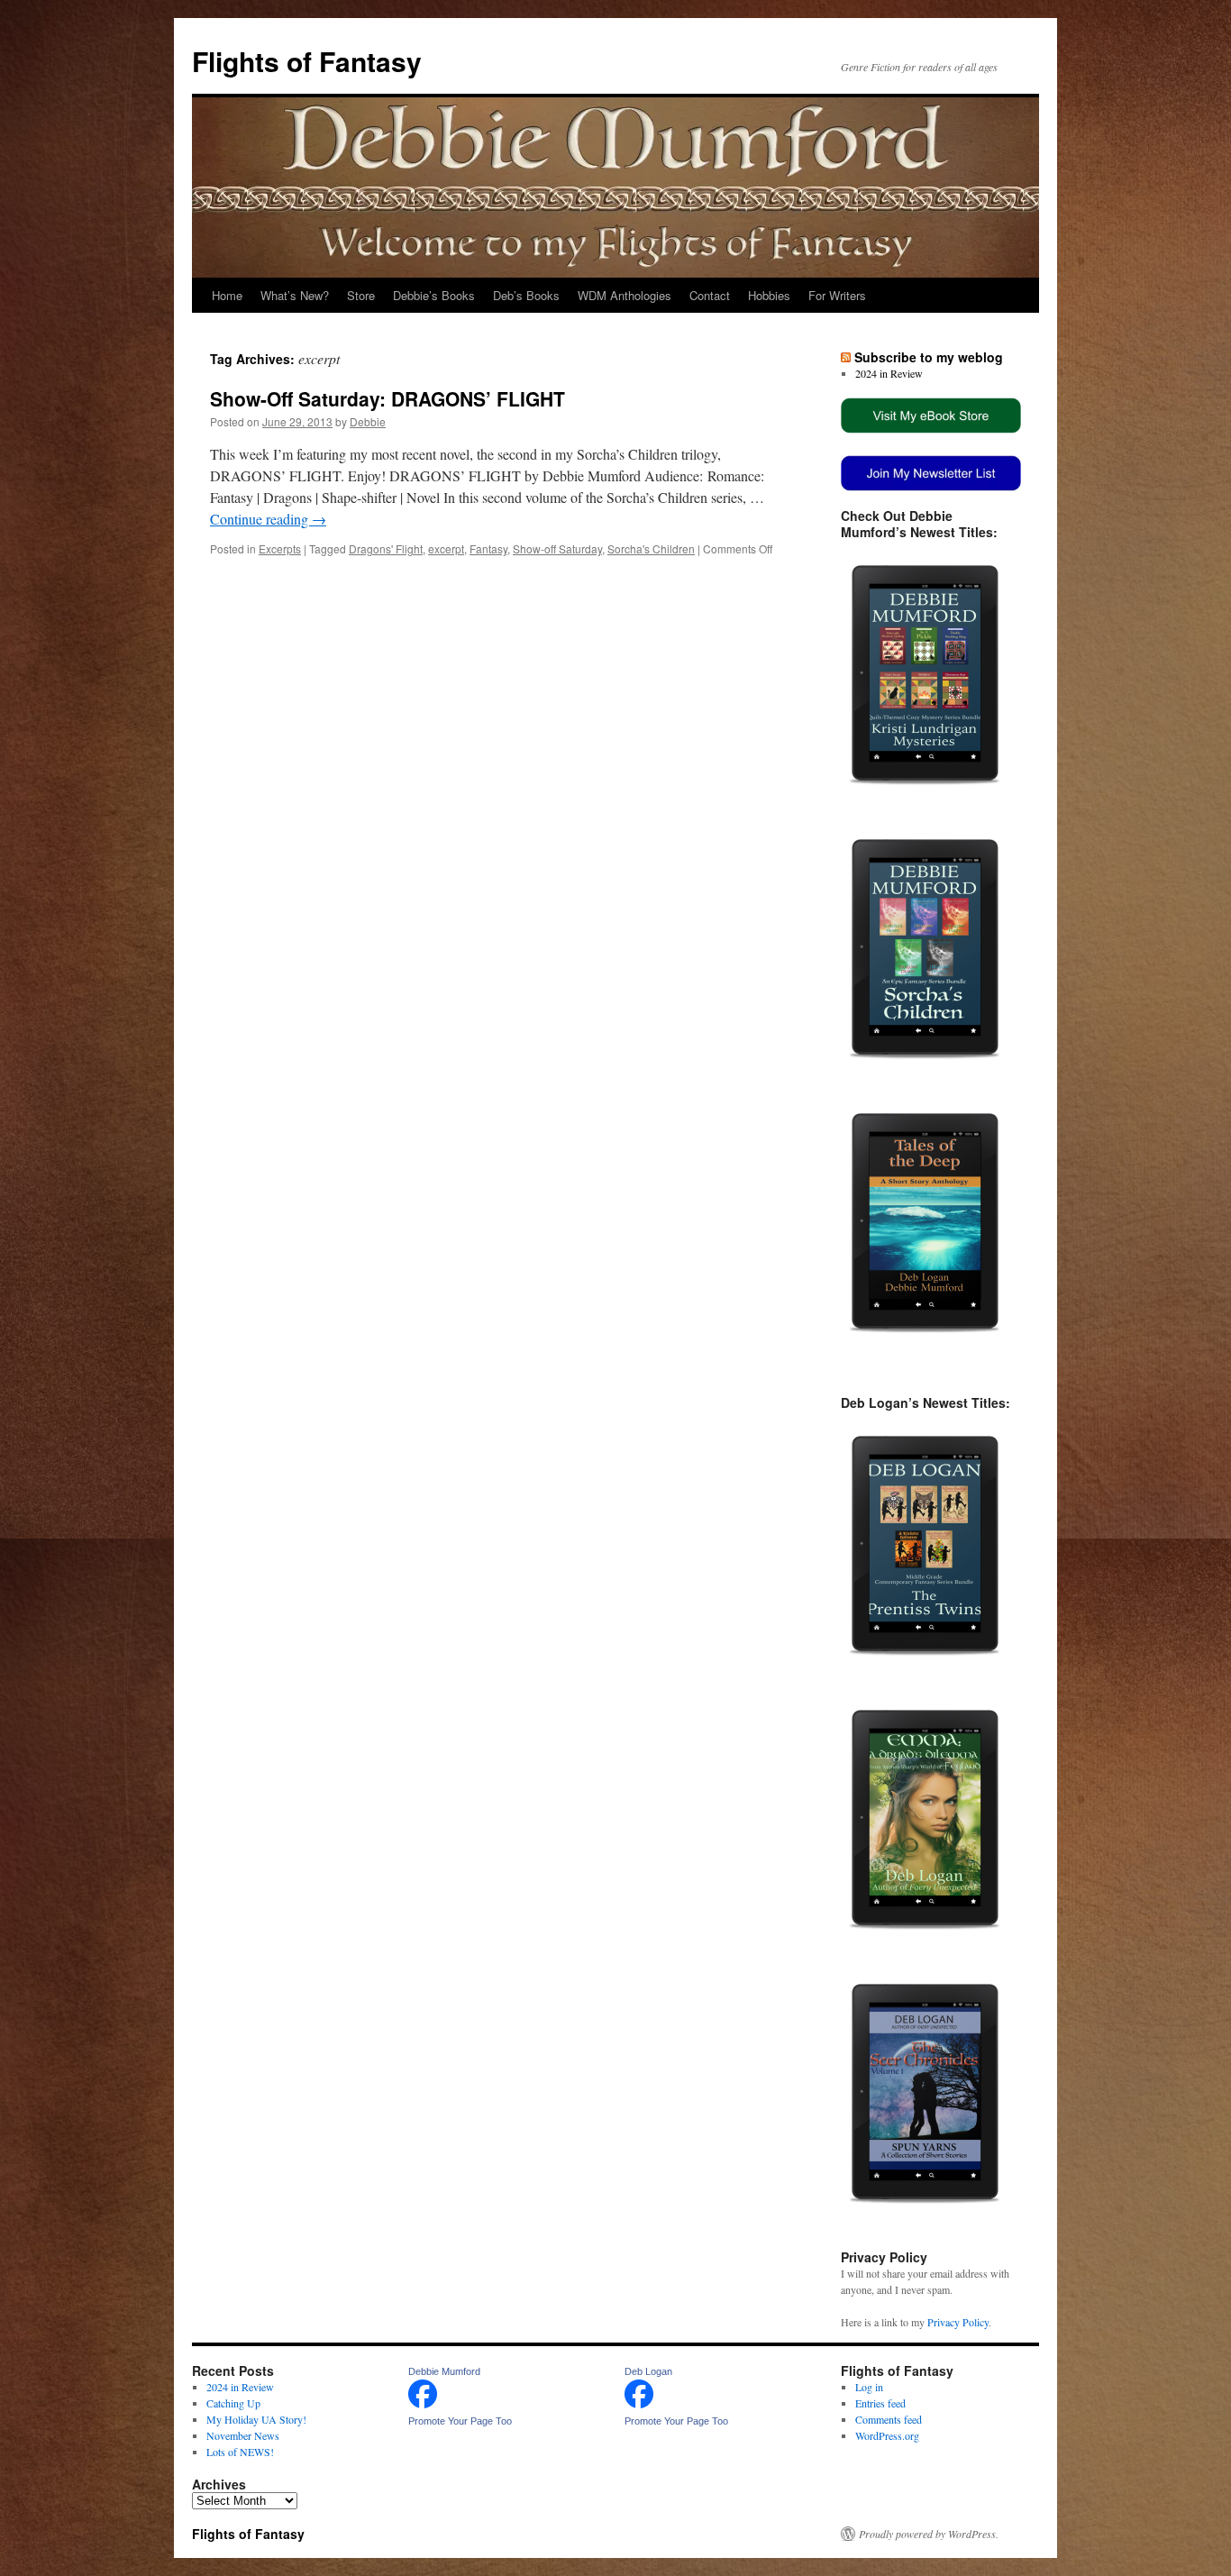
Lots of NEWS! (240, 2452)
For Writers (837, 295)
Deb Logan (648, 2371)
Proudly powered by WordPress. (929, 2534)
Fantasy (488, 548)
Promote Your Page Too (460, 2421)
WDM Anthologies (625, 295)
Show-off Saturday (557, 548)
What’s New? (295, 295)
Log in (869, 2387)
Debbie (368, 421)
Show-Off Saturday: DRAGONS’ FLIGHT (388, 398)
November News (243, 2435)
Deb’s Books (526, 295)
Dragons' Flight (386, 548)
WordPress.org (887, 2435)
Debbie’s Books (434, 295)
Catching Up (233, 2403)
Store (361, 295)
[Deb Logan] (639, 2404)
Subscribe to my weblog (929, 357)
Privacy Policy (958, 2322)
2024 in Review (889, 373)
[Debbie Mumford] (423, 2404)
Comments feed (889, 2419)
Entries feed (880, 2403)
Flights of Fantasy (307, 61)
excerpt (446, 548)
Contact (710, 295)
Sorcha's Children (651, 548)
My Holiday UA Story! (256, 2419)
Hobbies (769, 295)
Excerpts (280, 548)
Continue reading (268, 519)
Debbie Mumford (444, 2371)
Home (227, 295)
